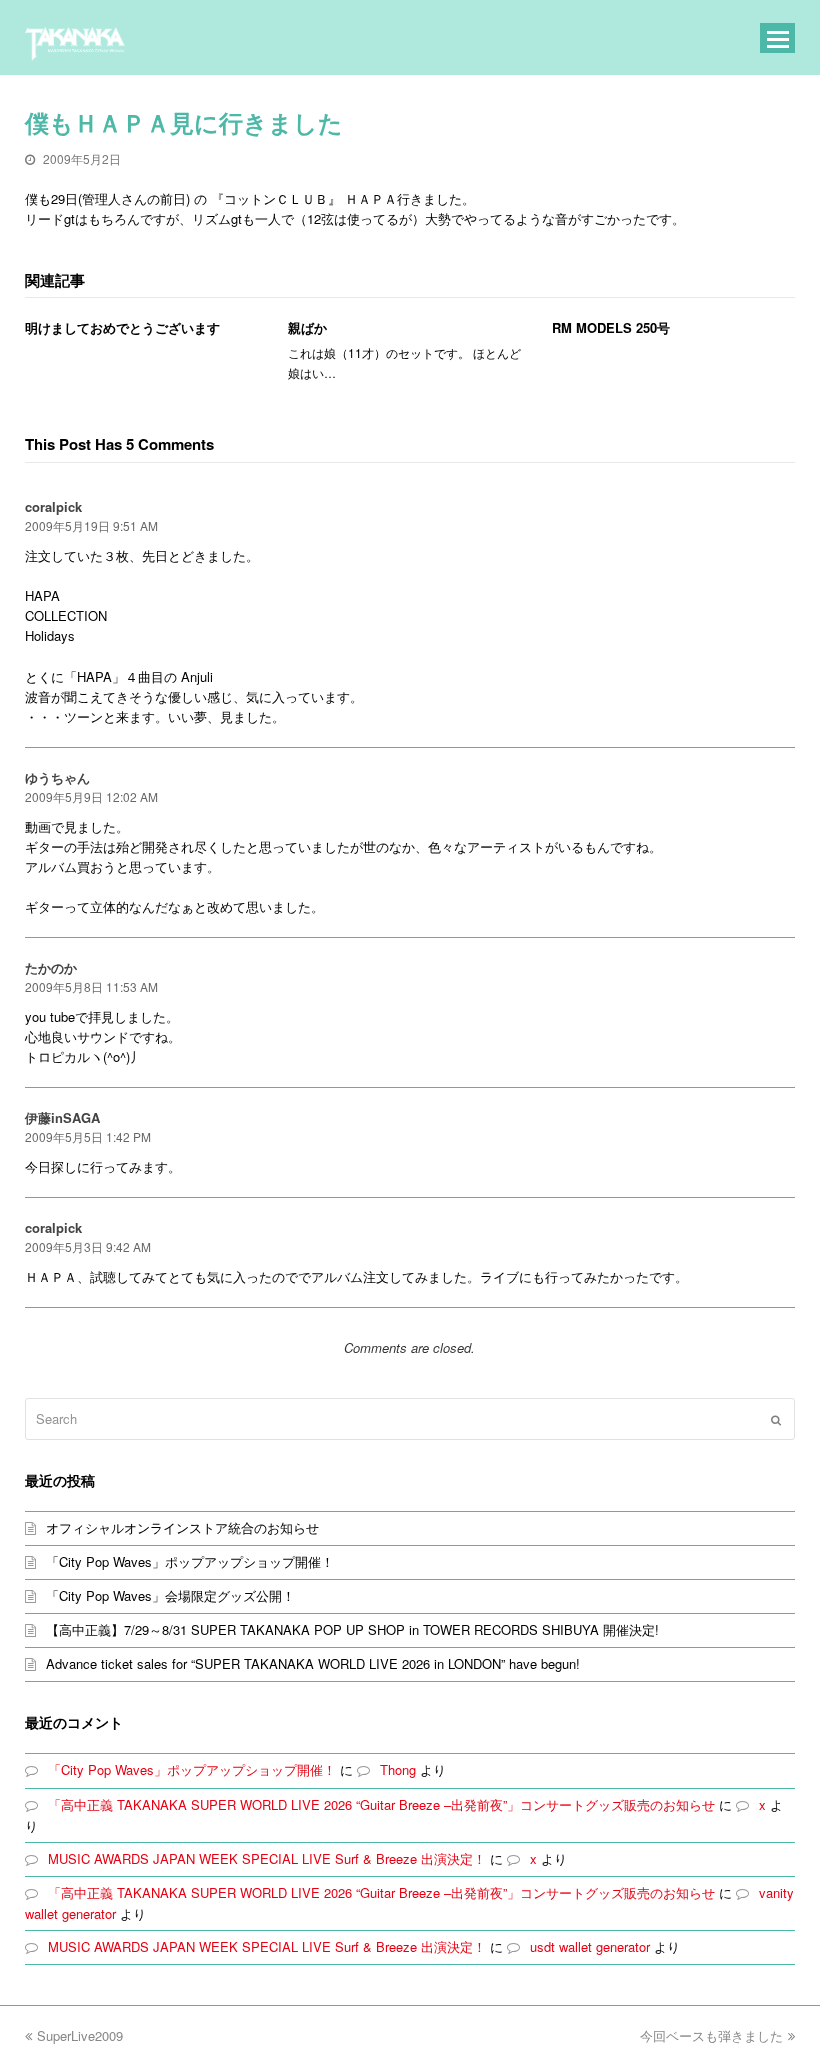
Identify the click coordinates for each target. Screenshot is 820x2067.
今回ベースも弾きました (711, 2035)
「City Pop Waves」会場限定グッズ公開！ (170, 1595)
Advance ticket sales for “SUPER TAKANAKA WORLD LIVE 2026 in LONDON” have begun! (313, 1663)
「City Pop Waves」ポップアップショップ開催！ (190, 1561)
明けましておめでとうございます (122, 327)
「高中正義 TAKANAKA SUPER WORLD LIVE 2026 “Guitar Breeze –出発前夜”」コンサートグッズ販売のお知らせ (381, 1804)
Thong (398, 1769)
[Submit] (776, 1419)
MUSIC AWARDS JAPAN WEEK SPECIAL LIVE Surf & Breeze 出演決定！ (267, 1858)
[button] (778, 38)
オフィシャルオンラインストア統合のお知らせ (182, 1527)
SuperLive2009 (80, 2035)
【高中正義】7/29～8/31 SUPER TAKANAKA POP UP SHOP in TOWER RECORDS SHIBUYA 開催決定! (352, 1629)
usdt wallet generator (590, 1946)
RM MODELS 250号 (611, 327)
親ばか (307, 327)
